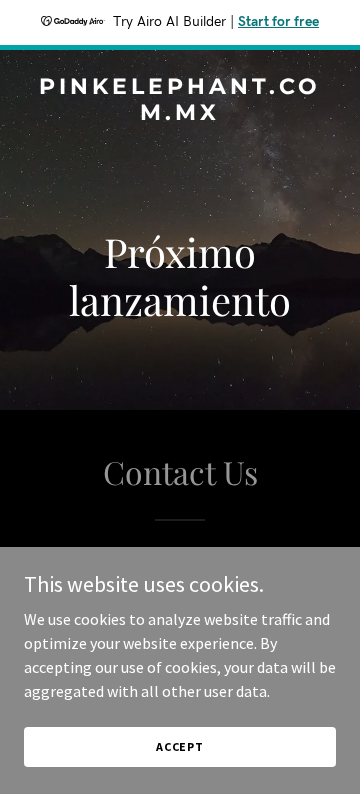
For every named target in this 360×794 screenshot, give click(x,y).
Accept (180, 746)
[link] (180, 114)
